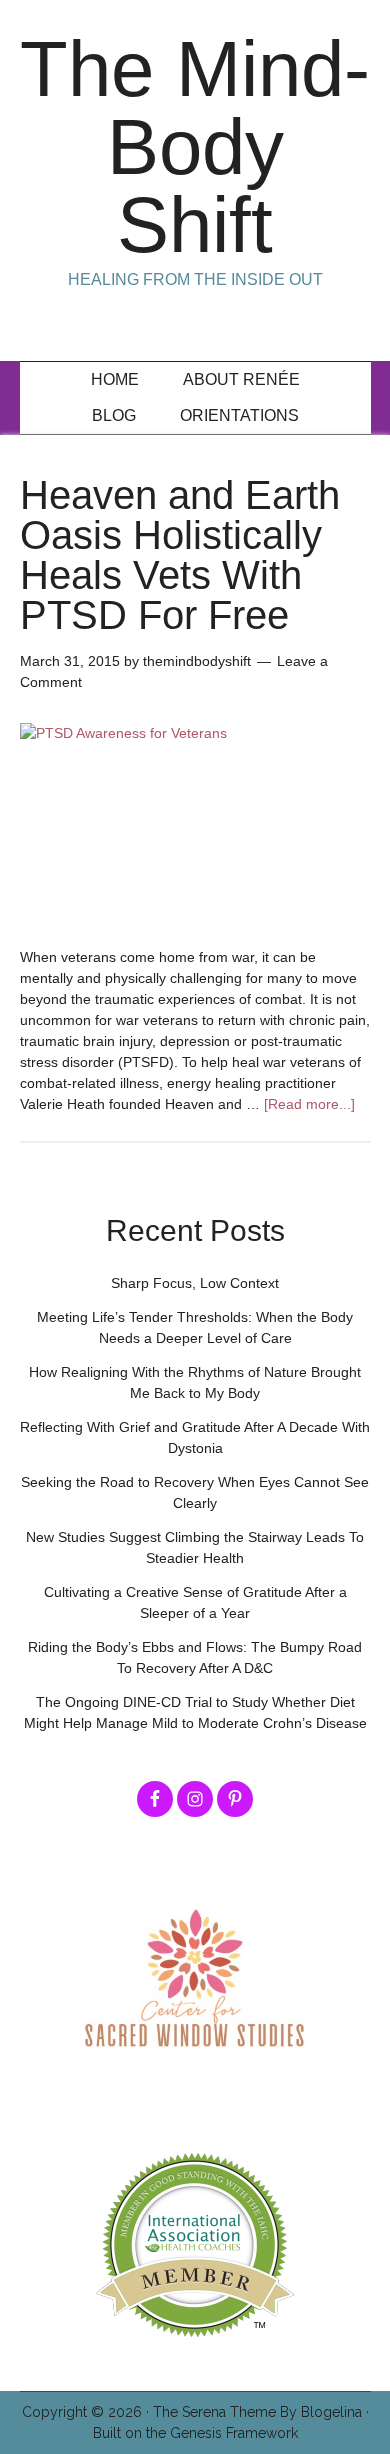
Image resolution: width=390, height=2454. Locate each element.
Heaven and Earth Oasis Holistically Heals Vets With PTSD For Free (180, 555)
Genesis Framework (234, 2433)
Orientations (239, 415)
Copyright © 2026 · (87, 2412)
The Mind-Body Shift (195, 147)
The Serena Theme (214, 2412)
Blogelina (331, 2412)
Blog (114, 415)
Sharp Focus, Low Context (195, 1283)
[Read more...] (309, 1104)
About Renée (241, 379)
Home (115, 379)
